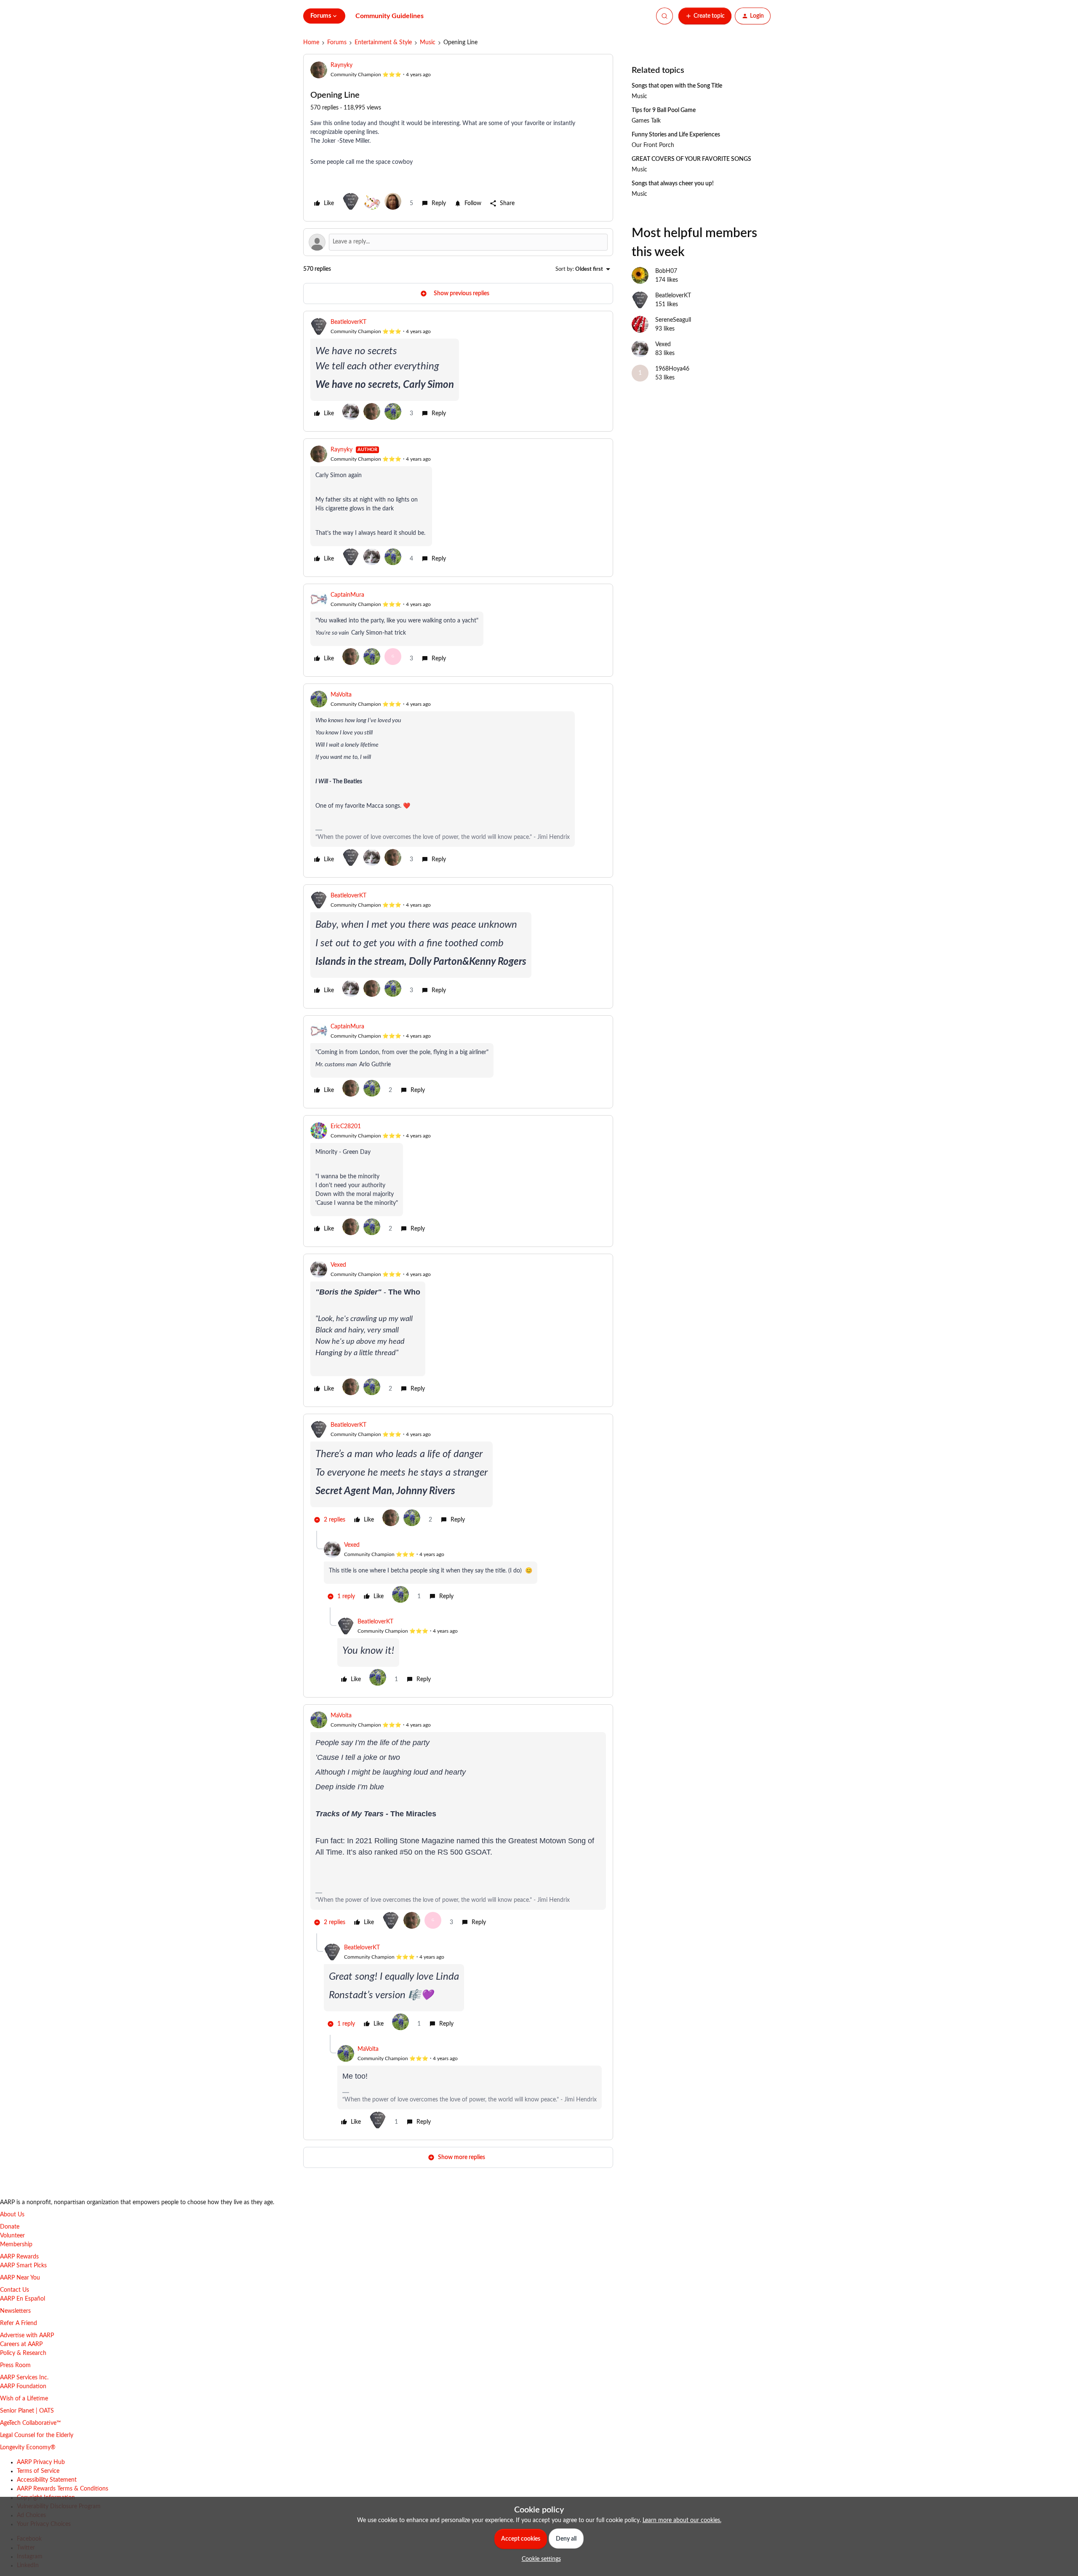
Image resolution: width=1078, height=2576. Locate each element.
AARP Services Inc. (24, 2378)
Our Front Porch (653, 145)
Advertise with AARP (27, 2336)
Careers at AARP (21, 2344)
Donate (10, 2227)
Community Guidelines (390, 16)
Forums (337, 43)
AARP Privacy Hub (41, 2462)
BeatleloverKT (348, 322)
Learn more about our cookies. (682, 2520)
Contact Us (15, 2290)
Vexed (338, 1265)
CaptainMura (347, 595)
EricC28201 (346, 1126)
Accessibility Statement (47, 2480)
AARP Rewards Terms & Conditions (63, 2489)
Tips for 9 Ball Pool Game (664, 110)
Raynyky (342, 65)
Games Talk (646, 121)
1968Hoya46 (672, 369)
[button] (705, 16)
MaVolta (341, 695)
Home (311, 43)
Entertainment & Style (383, 43)
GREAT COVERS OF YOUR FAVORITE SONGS (691, 159)
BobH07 (666, 271)
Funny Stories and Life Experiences (676, 135)
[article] (458, 371)
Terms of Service (38, 2471)
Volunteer (12, 2236)
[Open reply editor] (458, 242)
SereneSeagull (673, 320)
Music (428, 43)
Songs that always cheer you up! (673, 184)
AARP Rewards (19, 2257)
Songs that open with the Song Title (677, 86)
